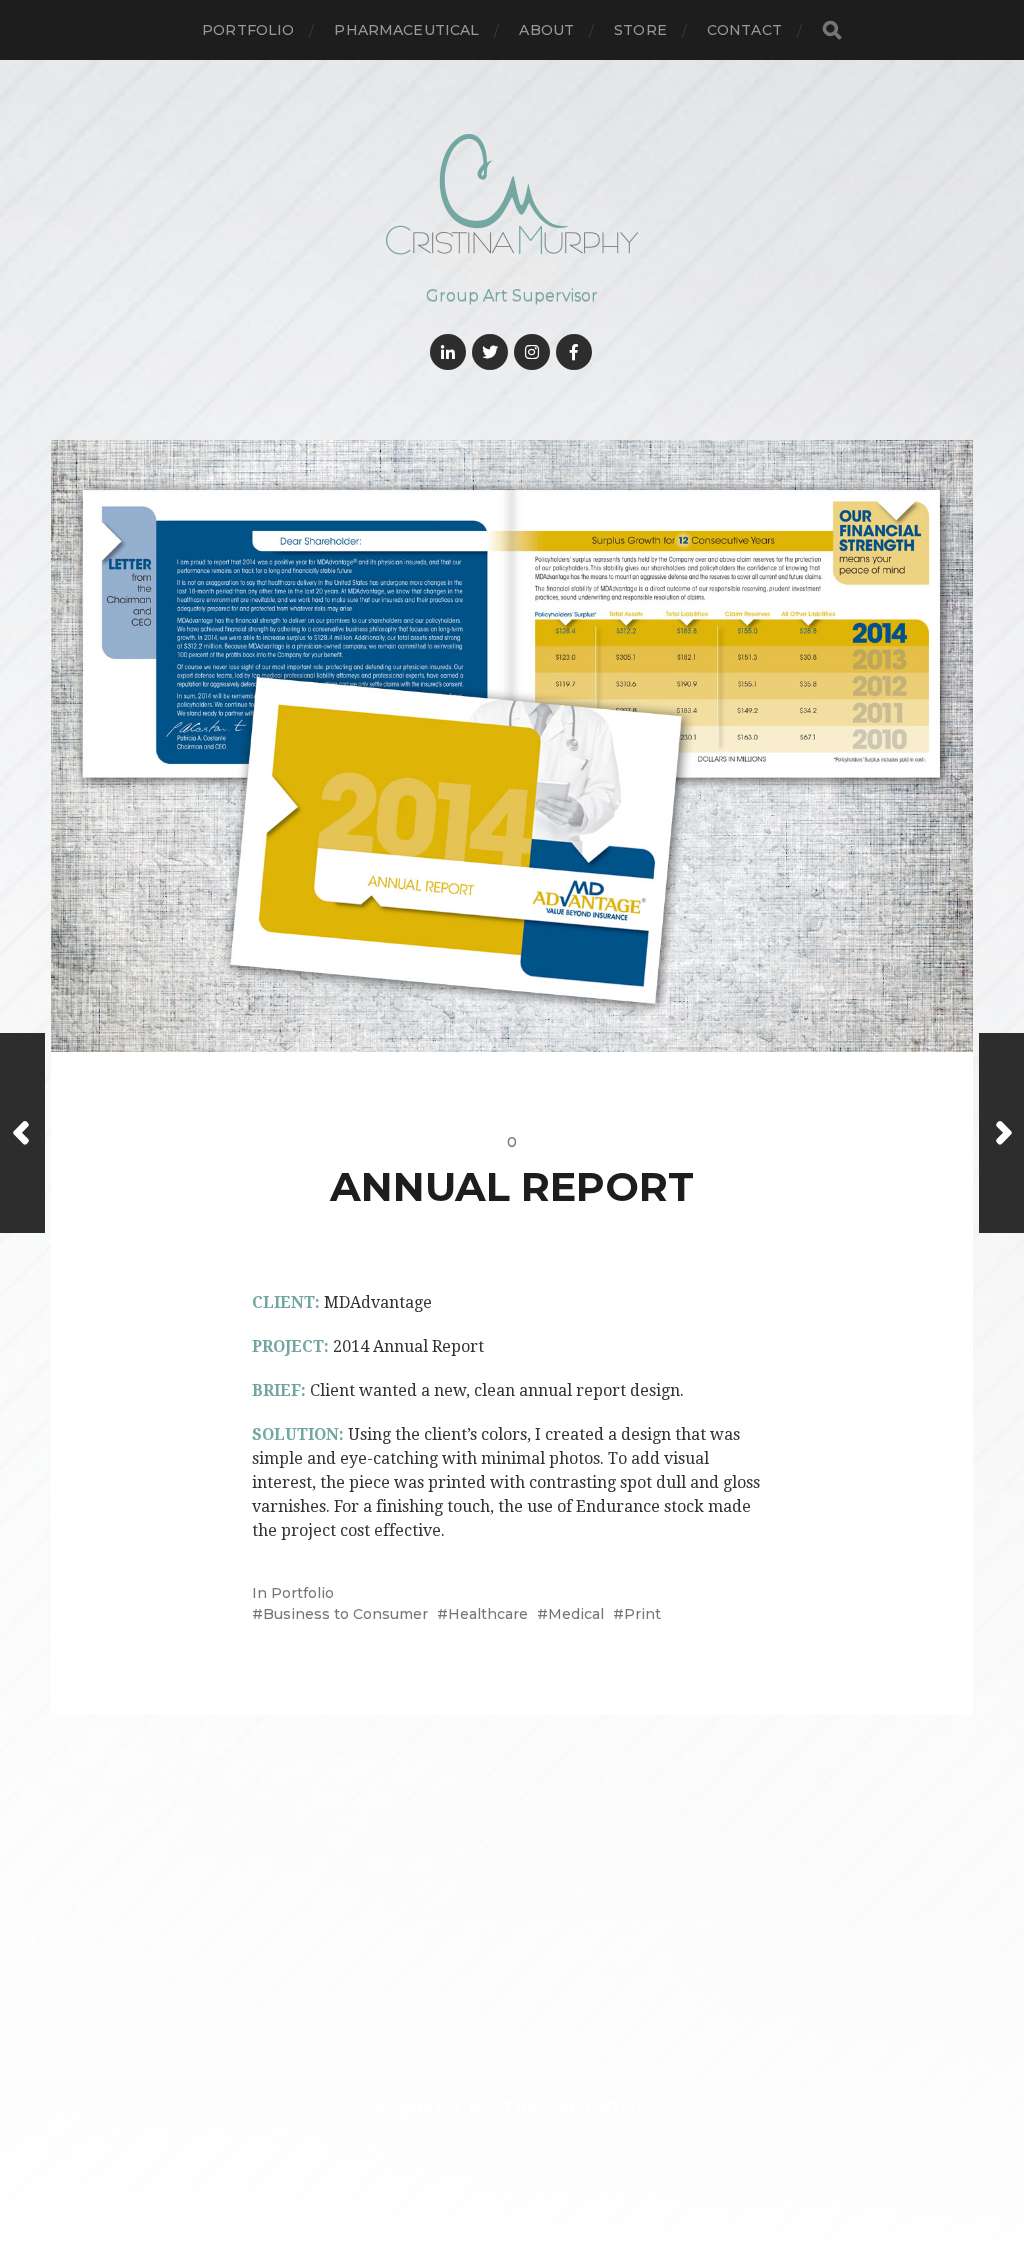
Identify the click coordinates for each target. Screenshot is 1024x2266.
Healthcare (488, 1614)
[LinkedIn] (448, 352)
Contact (744, 30)
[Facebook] (574, 352)
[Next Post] (1001, 1133)
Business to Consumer (345, 1614)
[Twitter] (490, 352)
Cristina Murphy (551, 2108)
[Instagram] (532, 352)
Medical (576, 1614)
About (546, 30)
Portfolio (248, 30)
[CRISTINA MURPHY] (512, 194)
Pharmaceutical (406, 30)
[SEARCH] (832, 30)
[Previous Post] (22, 1133)
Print (642, 1614)
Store (640, 30)
